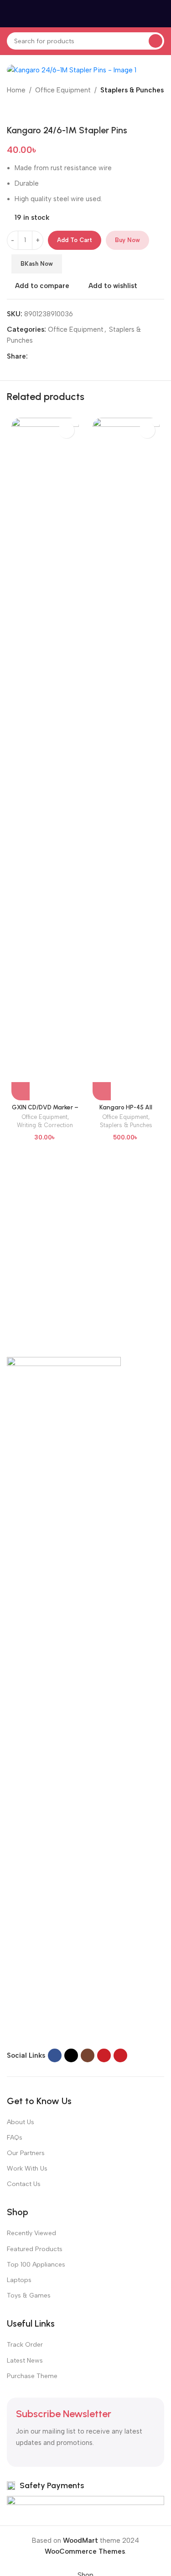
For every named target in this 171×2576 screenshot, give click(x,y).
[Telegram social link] (77, 356)
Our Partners (26, 2153)
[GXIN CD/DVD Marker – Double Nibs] (45, 759)
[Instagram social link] (88, 2055)
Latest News (25, 2361)
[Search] (155, 41)
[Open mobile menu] (10, 14)
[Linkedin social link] (66, 356)
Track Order (25, 2345)
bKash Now (37, 264)
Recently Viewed (31, 2233)
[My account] (161, 14)
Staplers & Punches (132, 90)
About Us (21, 2122)
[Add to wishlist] (66, 430)
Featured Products (35, 2249)
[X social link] (44, 356)
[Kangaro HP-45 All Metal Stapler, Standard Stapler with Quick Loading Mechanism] (126, 759)
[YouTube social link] (104, 2055)
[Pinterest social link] (55, 356)
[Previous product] (12, 110)
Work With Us (27, 2169)
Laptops (19, 2280)
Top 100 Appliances (36, 2265)
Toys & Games (29, 2295)
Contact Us (24, 2184)
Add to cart (75, 240)
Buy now (127, 240)
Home (16, 90)
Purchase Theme (32, 2376)
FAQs (15, 2138)
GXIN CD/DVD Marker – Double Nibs (45, 1111)
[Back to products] (23, 110)
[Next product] (34, 110)
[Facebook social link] (33, 356)
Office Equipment (63, 90)
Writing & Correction (45, 1125)
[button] (21, 1091)
